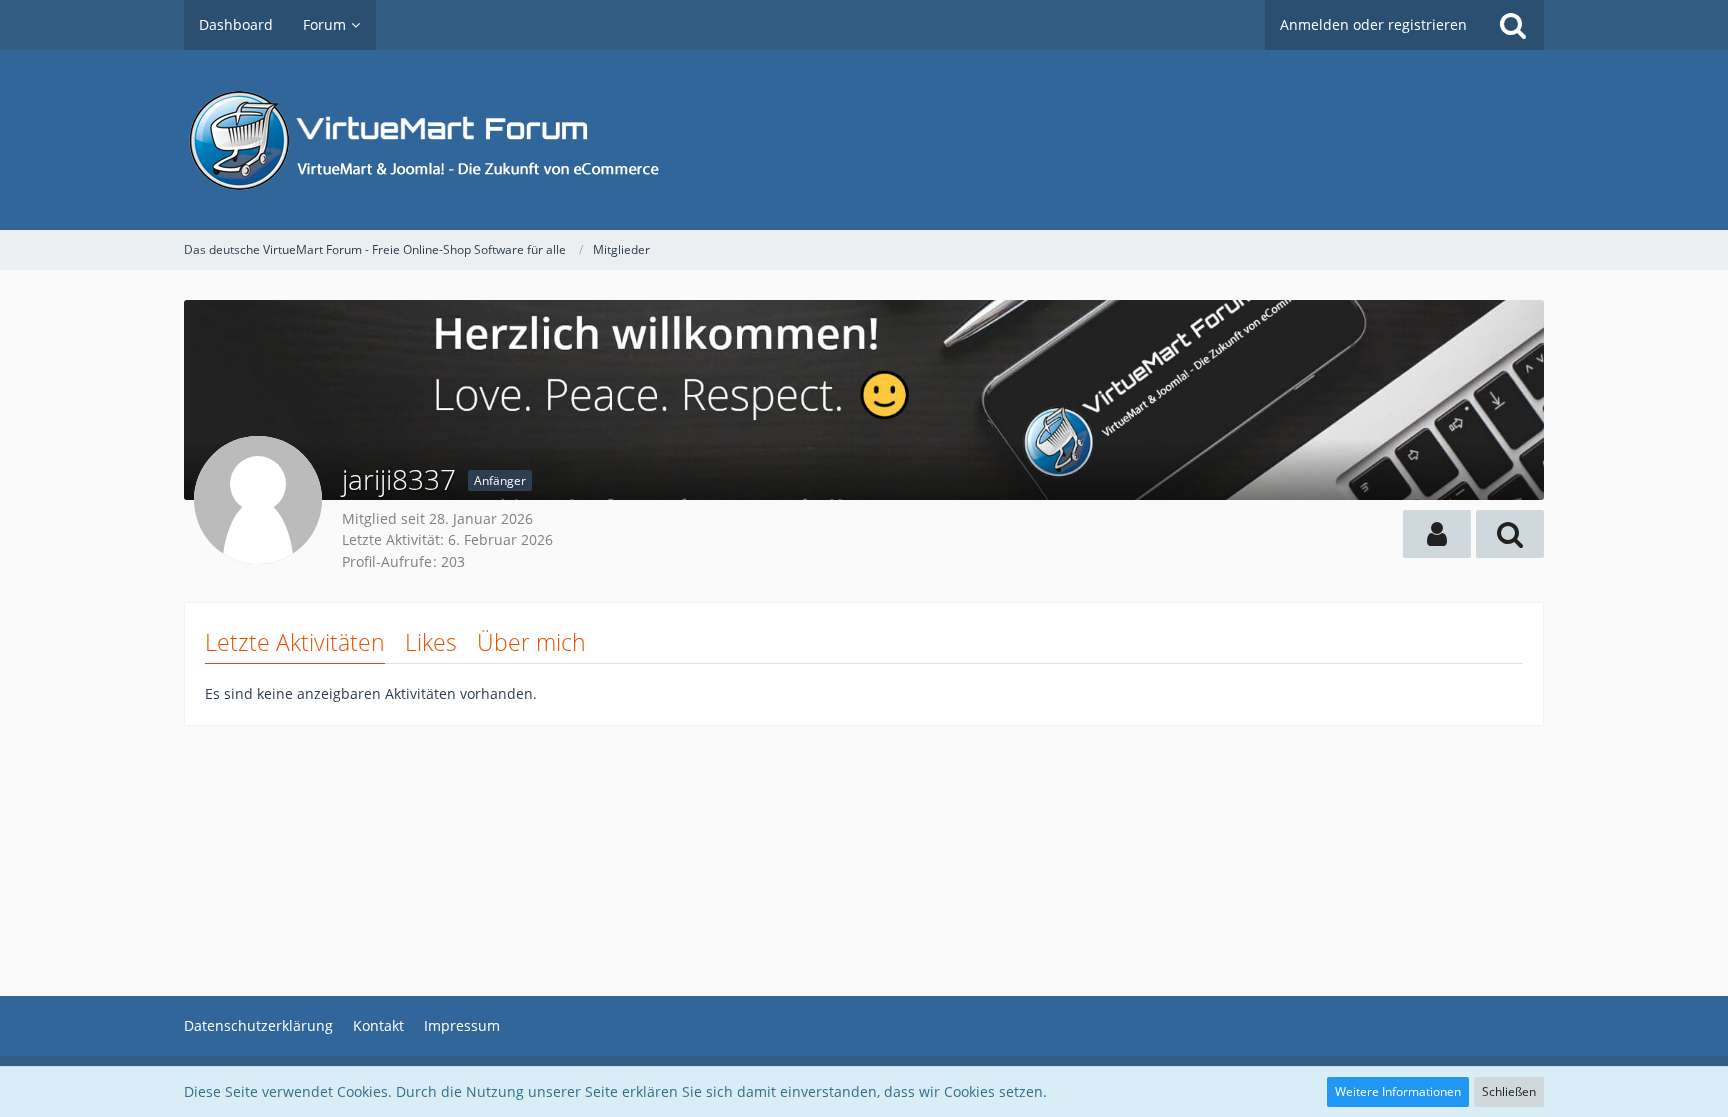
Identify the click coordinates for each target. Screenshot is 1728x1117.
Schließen (1509, 1091)
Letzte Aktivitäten (295, 642)
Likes (431, 642)
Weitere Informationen (1398, 1091)
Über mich (531, 642)
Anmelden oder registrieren (1373, 24)
